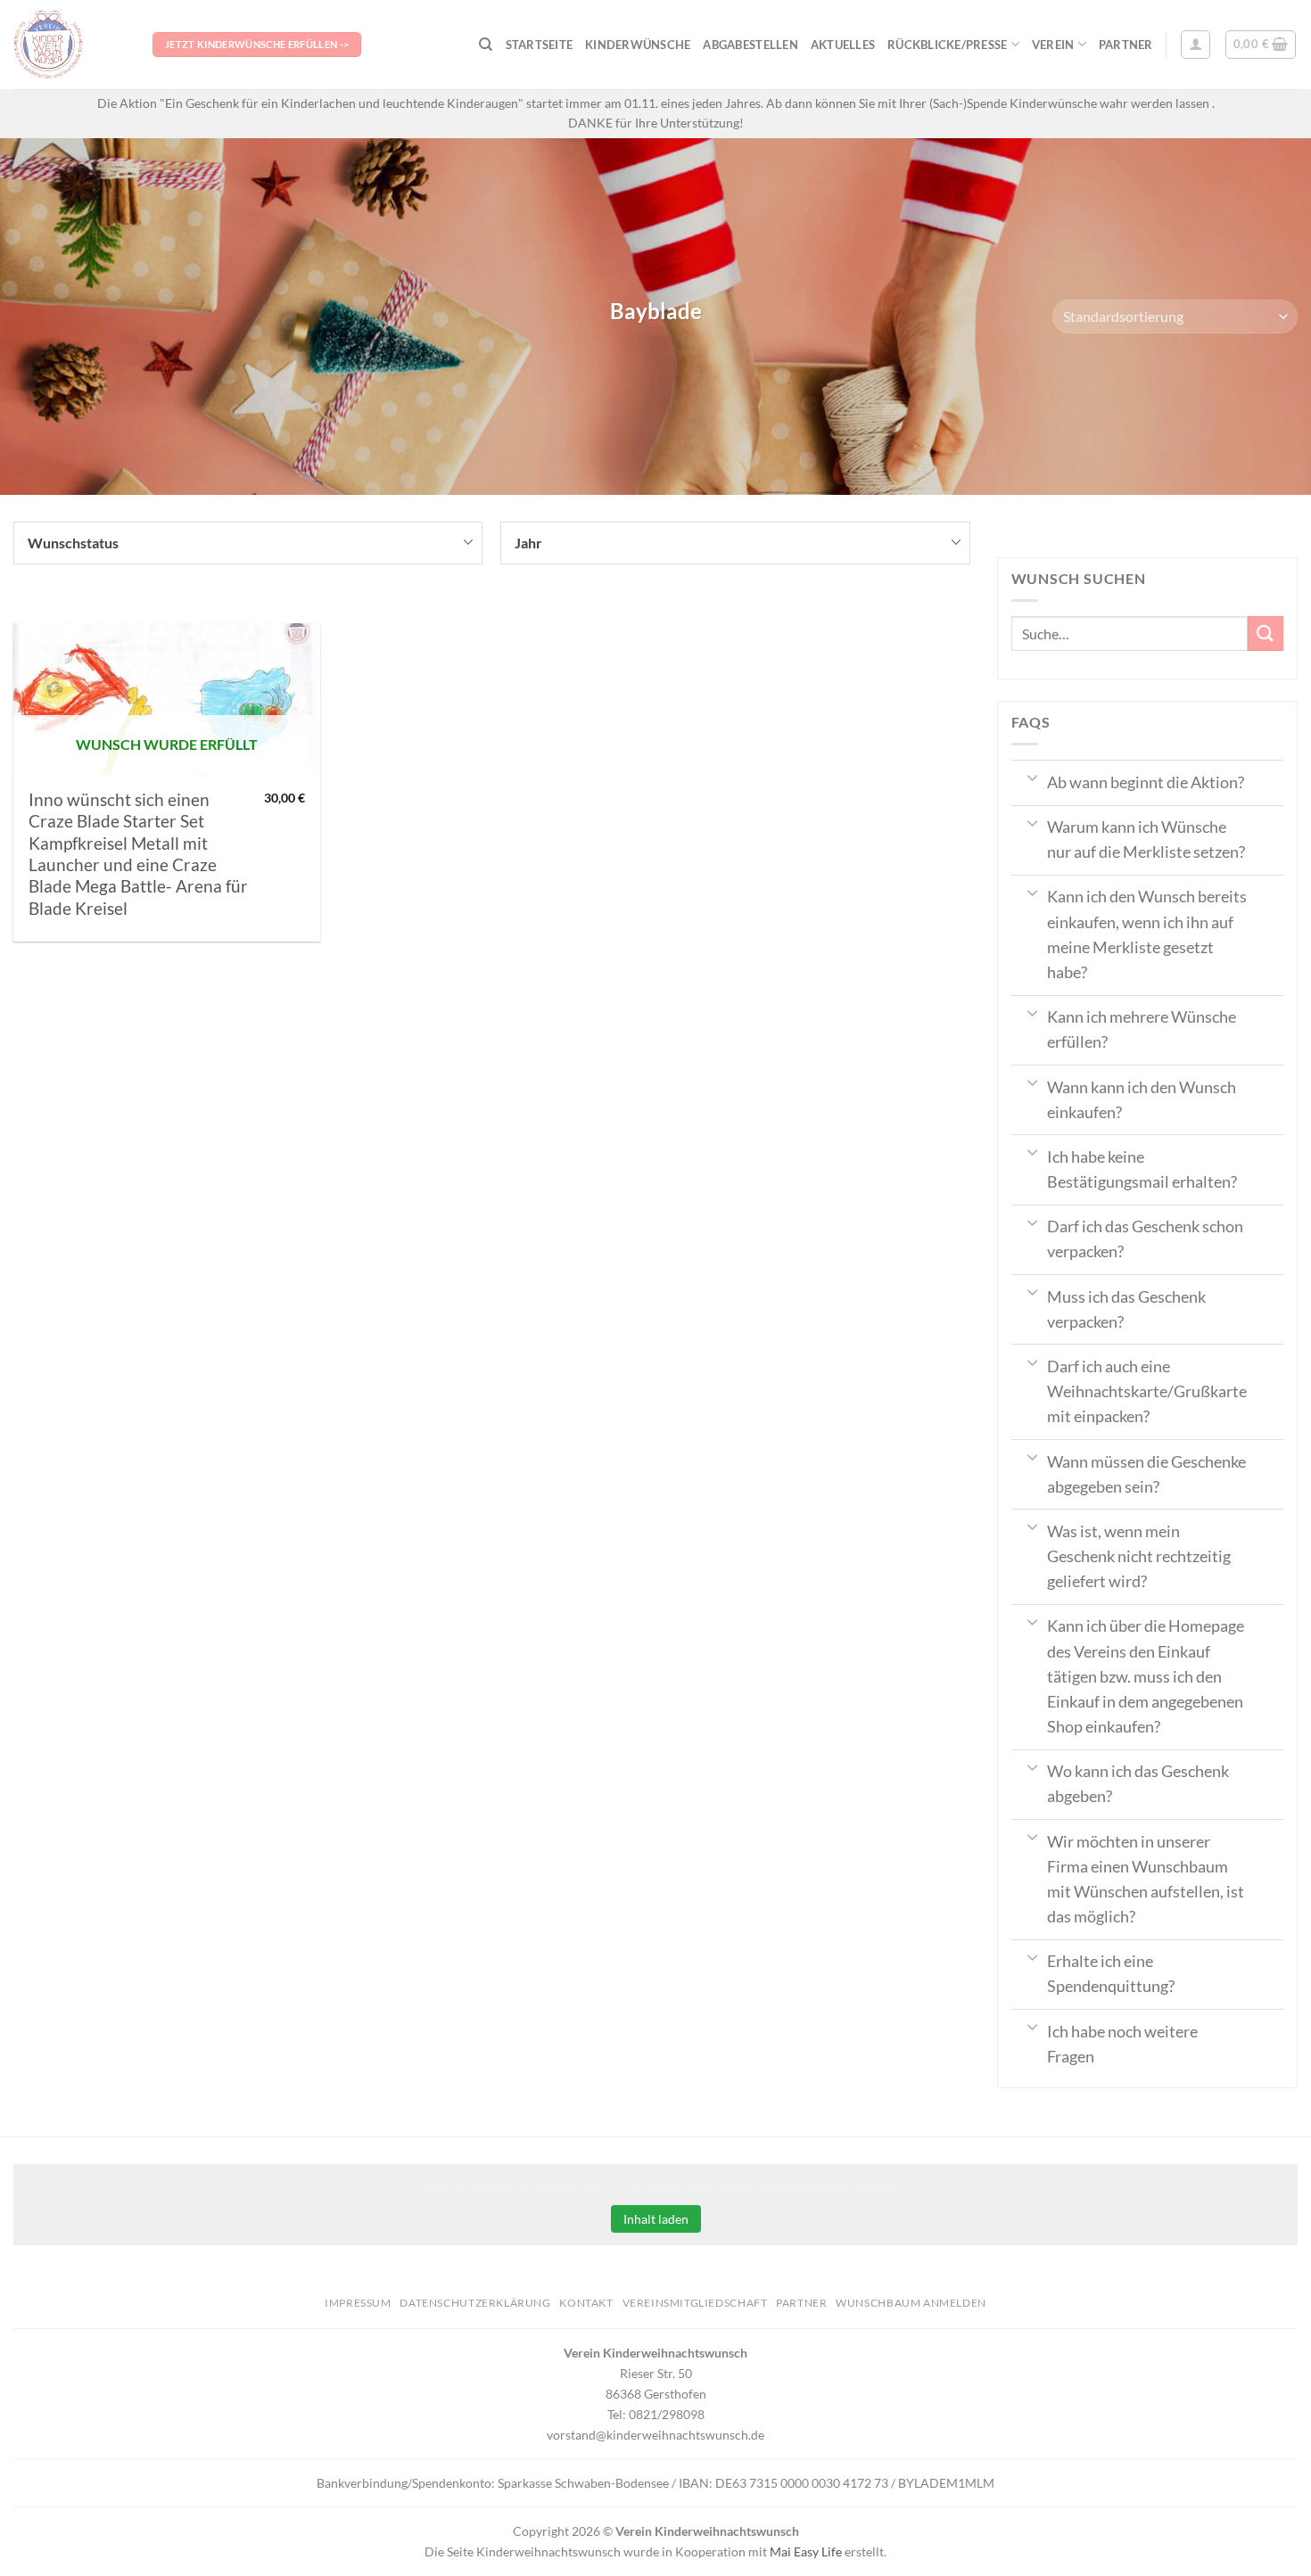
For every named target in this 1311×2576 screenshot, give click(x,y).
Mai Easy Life (806, 2551)
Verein (1053, 45)
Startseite (540, 45)
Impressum (358, 2303)
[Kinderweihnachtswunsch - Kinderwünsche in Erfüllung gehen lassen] (70, 45)
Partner (1126, 45)
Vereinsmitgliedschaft (695, 2303)
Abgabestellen (750, 45)
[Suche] (486, 45)
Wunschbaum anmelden (911, 2303)
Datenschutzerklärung (475, 2303)
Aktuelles (843, 45)
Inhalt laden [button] (656, 2219)
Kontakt (586, 2303)
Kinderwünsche (638, 45)
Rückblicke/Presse (947, 45)
